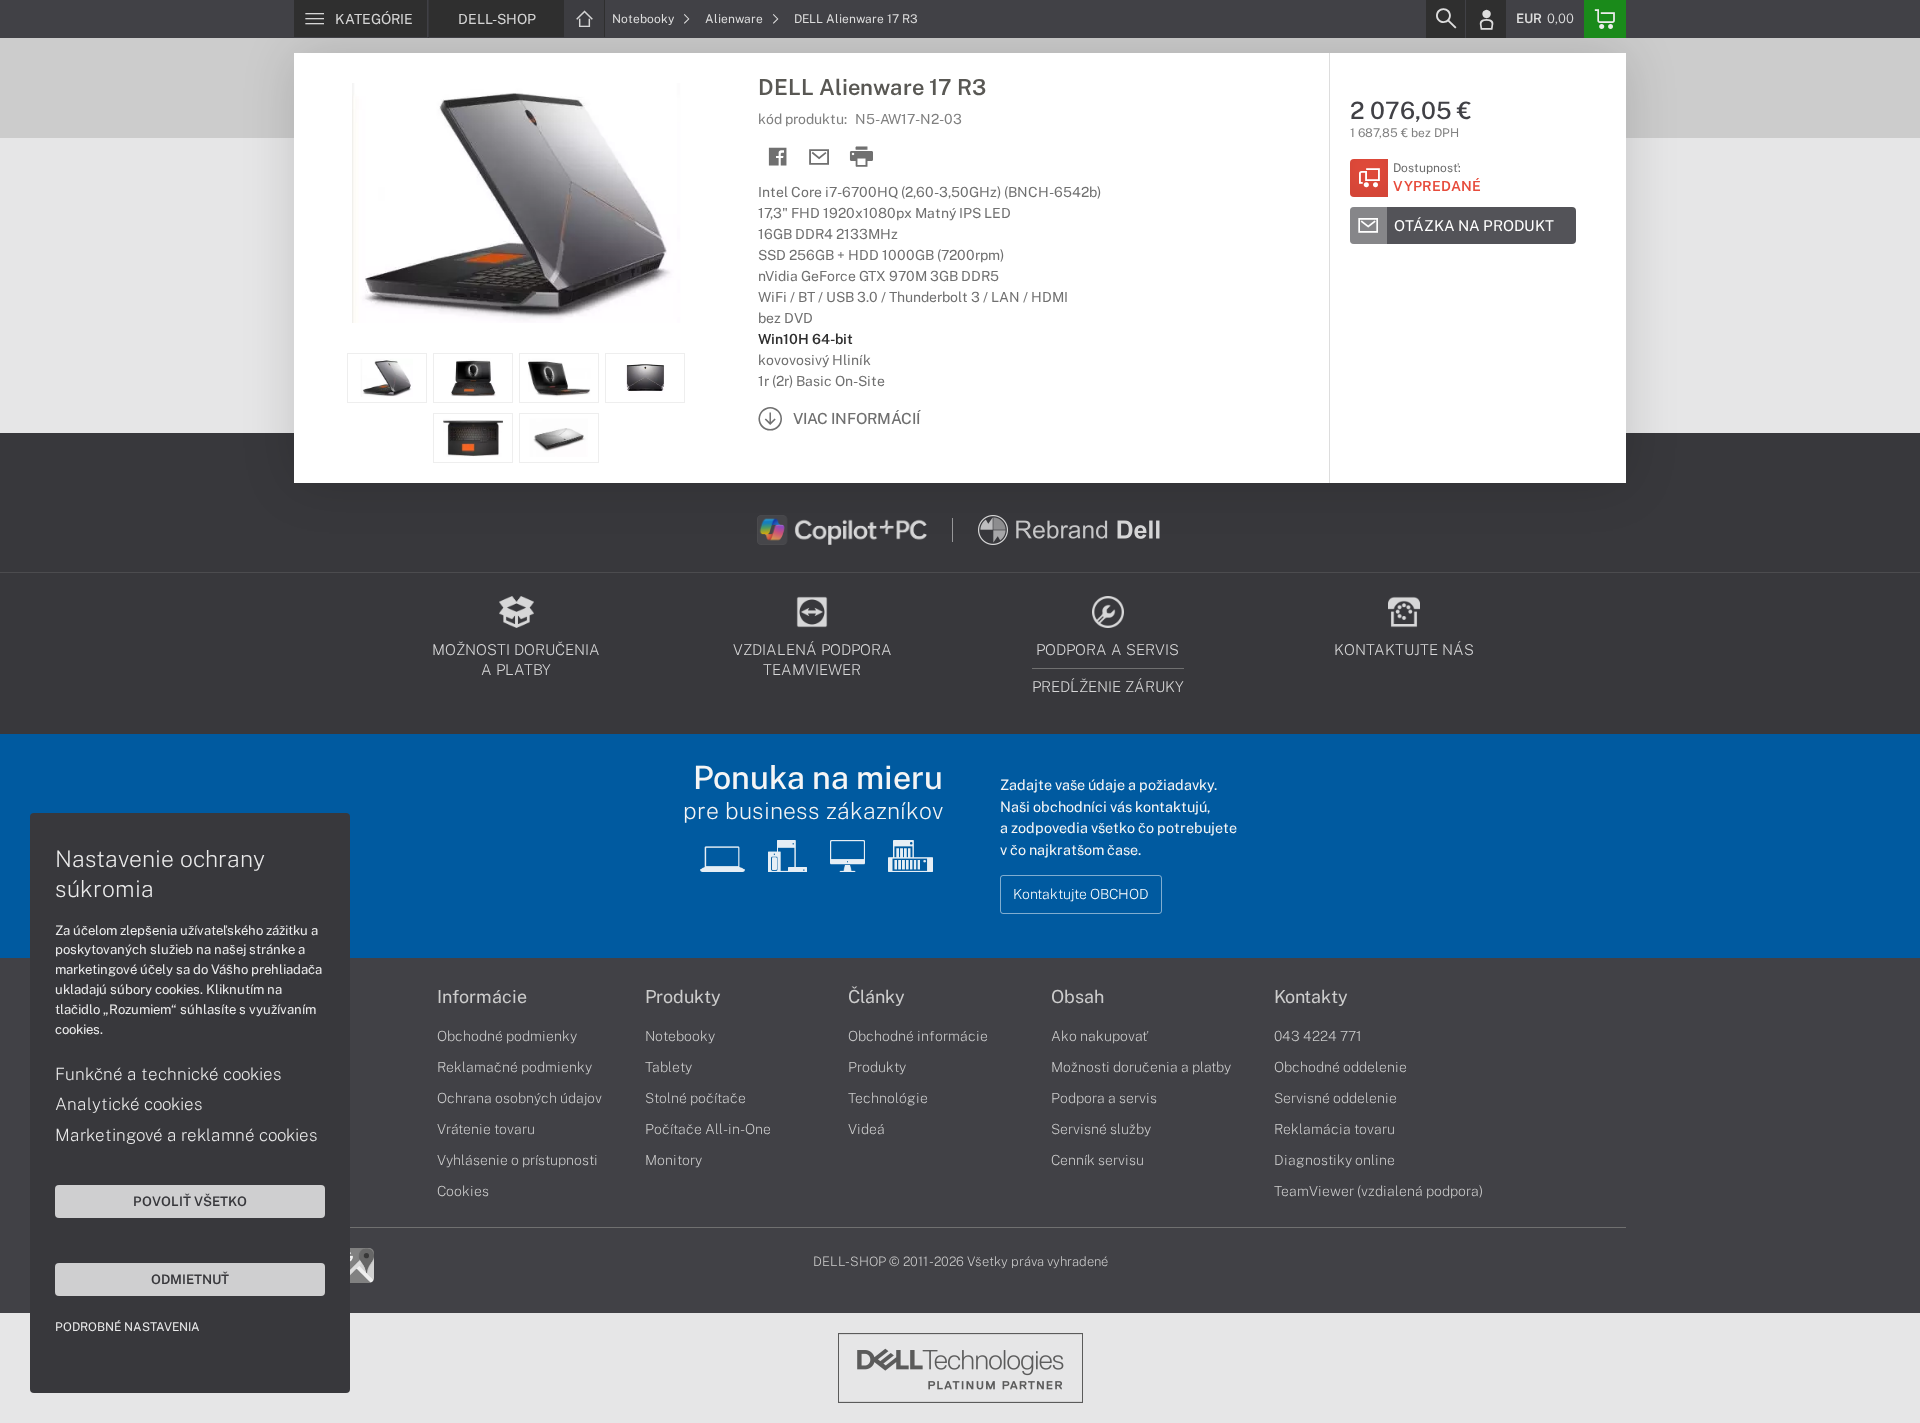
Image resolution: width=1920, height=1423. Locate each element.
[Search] (1445, 19)
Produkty (683, 997)
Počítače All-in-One (708, 1129)
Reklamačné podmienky (514, 1067)
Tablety (668, 1067)
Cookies (463, 1191)
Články (876, 997)
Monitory (673, 1160)
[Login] (1486, 19)
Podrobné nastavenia (127, 1327)
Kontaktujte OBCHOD (1081, 894)
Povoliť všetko (190, 1201)
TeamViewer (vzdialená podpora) (1378, 1191)
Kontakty (1311, 997)
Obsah (1077, 997)
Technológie (888, 1098)
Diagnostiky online (1334, 1160)
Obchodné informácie (918, 1036)
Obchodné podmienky (507, 1036)
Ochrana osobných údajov (519, 1098)
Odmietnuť (190, 1279)
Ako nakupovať (1099, 1036)
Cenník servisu (1097, 1160)
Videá (866, 1129)
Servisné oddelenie (1335, 1098)
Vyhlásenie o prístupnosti (517, 1160)
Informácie (482, 997)
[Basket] (1605, 19)
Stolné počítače (695, 1098)
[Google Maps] (356, 1264)
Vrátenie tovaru (486, 1129)
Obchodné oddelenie (1340, 1067)
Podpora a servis (1104, 1098)
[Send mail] (819, 157)
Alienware (735, 19)
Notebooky (644, 19)
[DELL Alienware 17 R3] (516, 203)
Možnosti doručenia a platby (1141, 1067)
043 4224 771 (1318, 1036)
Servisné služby (1101, 1129)
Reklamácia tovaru (1334, 1129)
